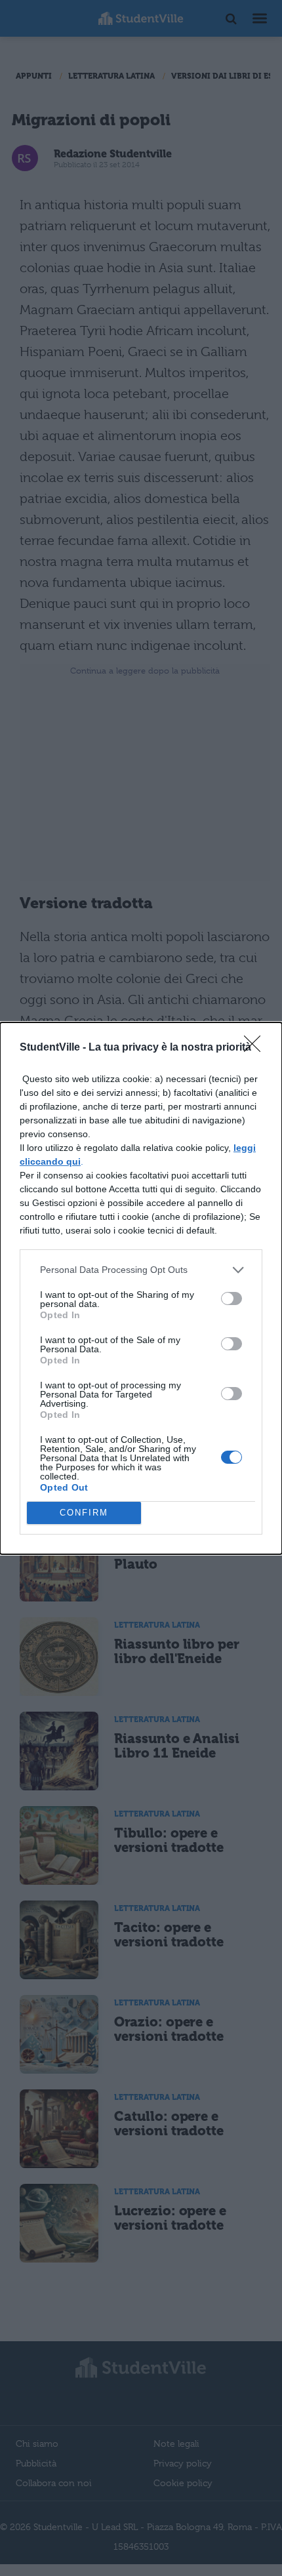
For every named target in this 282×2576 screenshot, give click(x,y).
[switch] (232, 1298)
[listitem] (141, 1270)
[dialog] (141, 1288)
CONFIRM (84, 1513)
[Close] (256, 1048)
